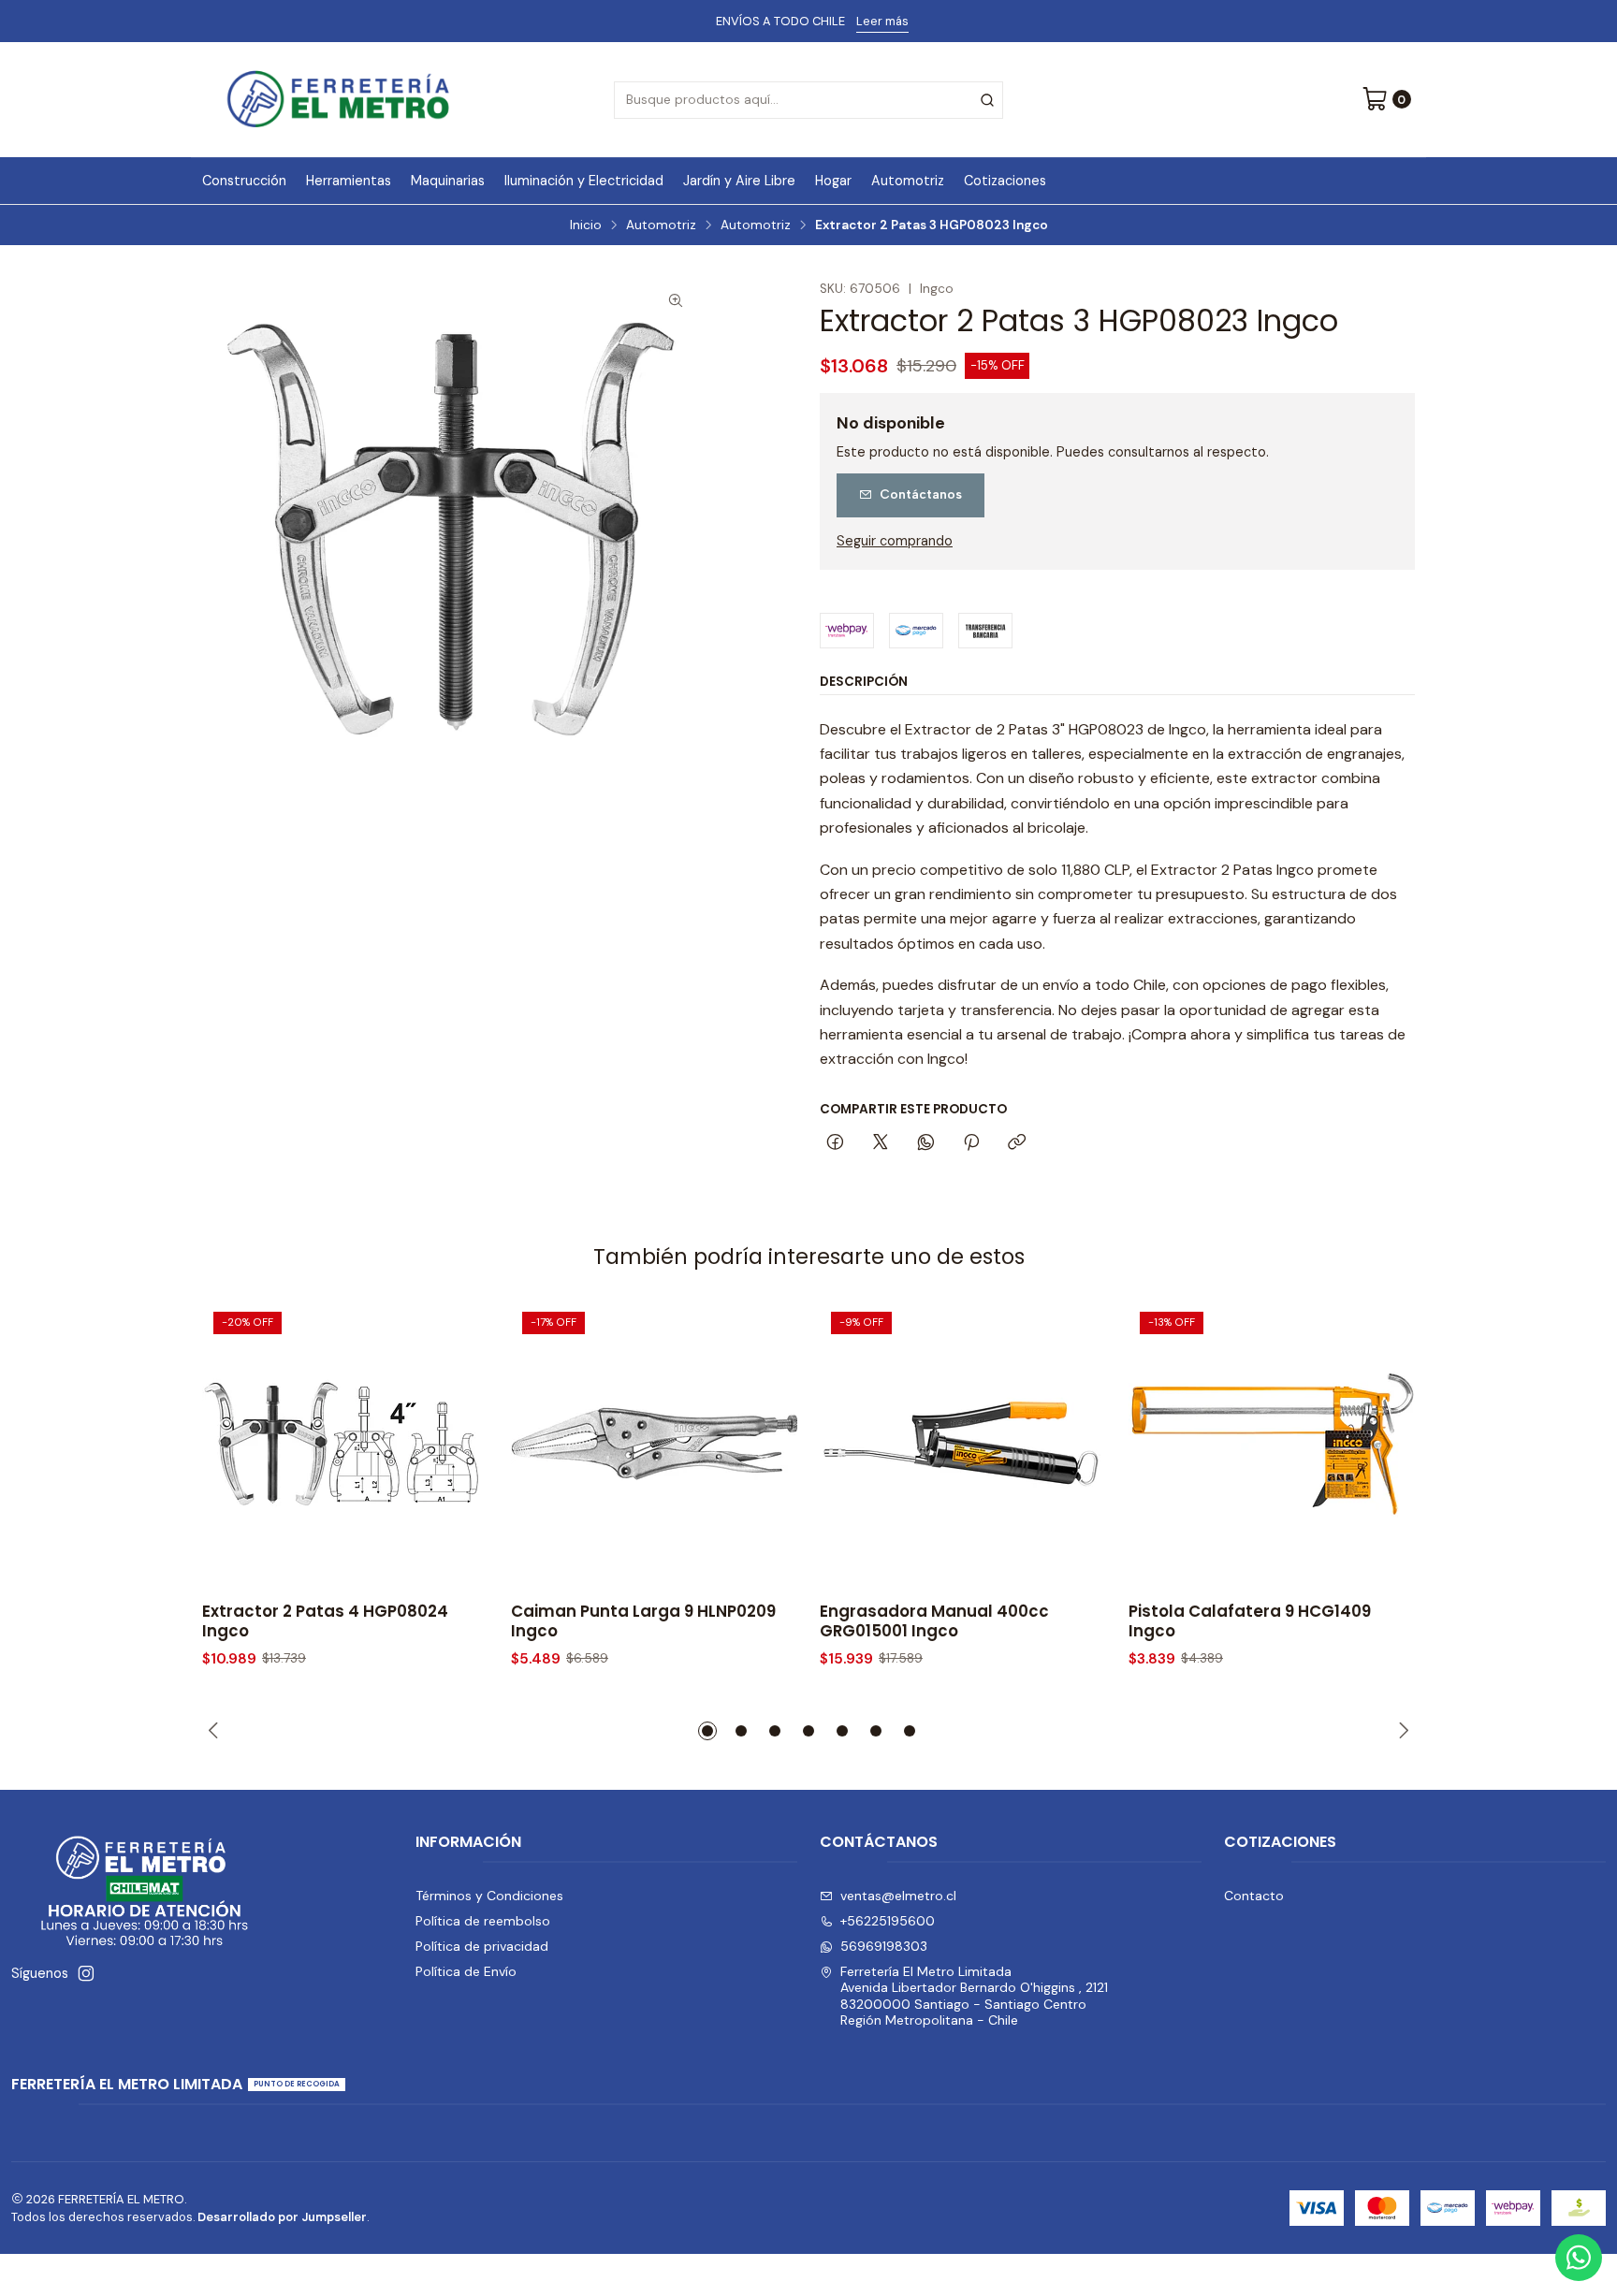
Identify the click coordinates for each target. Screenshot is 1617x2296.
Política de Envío (466, 1971)
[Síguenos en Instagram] (86, 1973)
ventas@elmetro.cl (898, 1896)
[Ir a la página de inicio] (338, 100)
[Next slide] (1401, 1731)
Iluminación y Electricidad (584, 181)
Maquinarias (448, 181)
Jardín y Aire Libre (739, 181)
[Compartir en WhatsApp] (926, 1143)
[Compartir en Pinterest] (971, 1143)
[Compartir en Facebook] (835, 1143)
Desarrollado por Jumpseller (282, 2217)
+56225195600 (888, 1921)
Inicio (586, 225)
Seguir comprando (895, 541)
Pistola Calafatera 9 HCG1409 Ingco (1250, 1621)
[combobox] (808, 100)
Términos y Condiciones (489, 1896)
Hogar (833, 181)
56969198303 (884, 1946)
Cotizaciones (1005, 181)
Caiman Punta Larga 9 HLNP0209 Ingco (643, 1621)
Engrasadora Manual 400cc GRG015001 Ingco (934, 1621)
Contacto (1254, 1896)
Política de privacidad (482, 1946)
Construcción (244, 181)
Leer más (882, 21)
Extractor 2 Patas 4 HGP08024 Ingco (325, 1621)
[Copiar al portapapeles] (1017, 1143)
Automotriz (908, 181)
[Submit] (987, 100)
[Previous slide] (216, 1731)
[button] (707, 1731)
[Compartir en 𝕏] (881, 1143)
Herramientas (349, 181)
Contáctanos (921, 494)
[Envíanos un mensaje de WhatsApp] (1579, 2258)
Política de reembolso (483, 1921)
